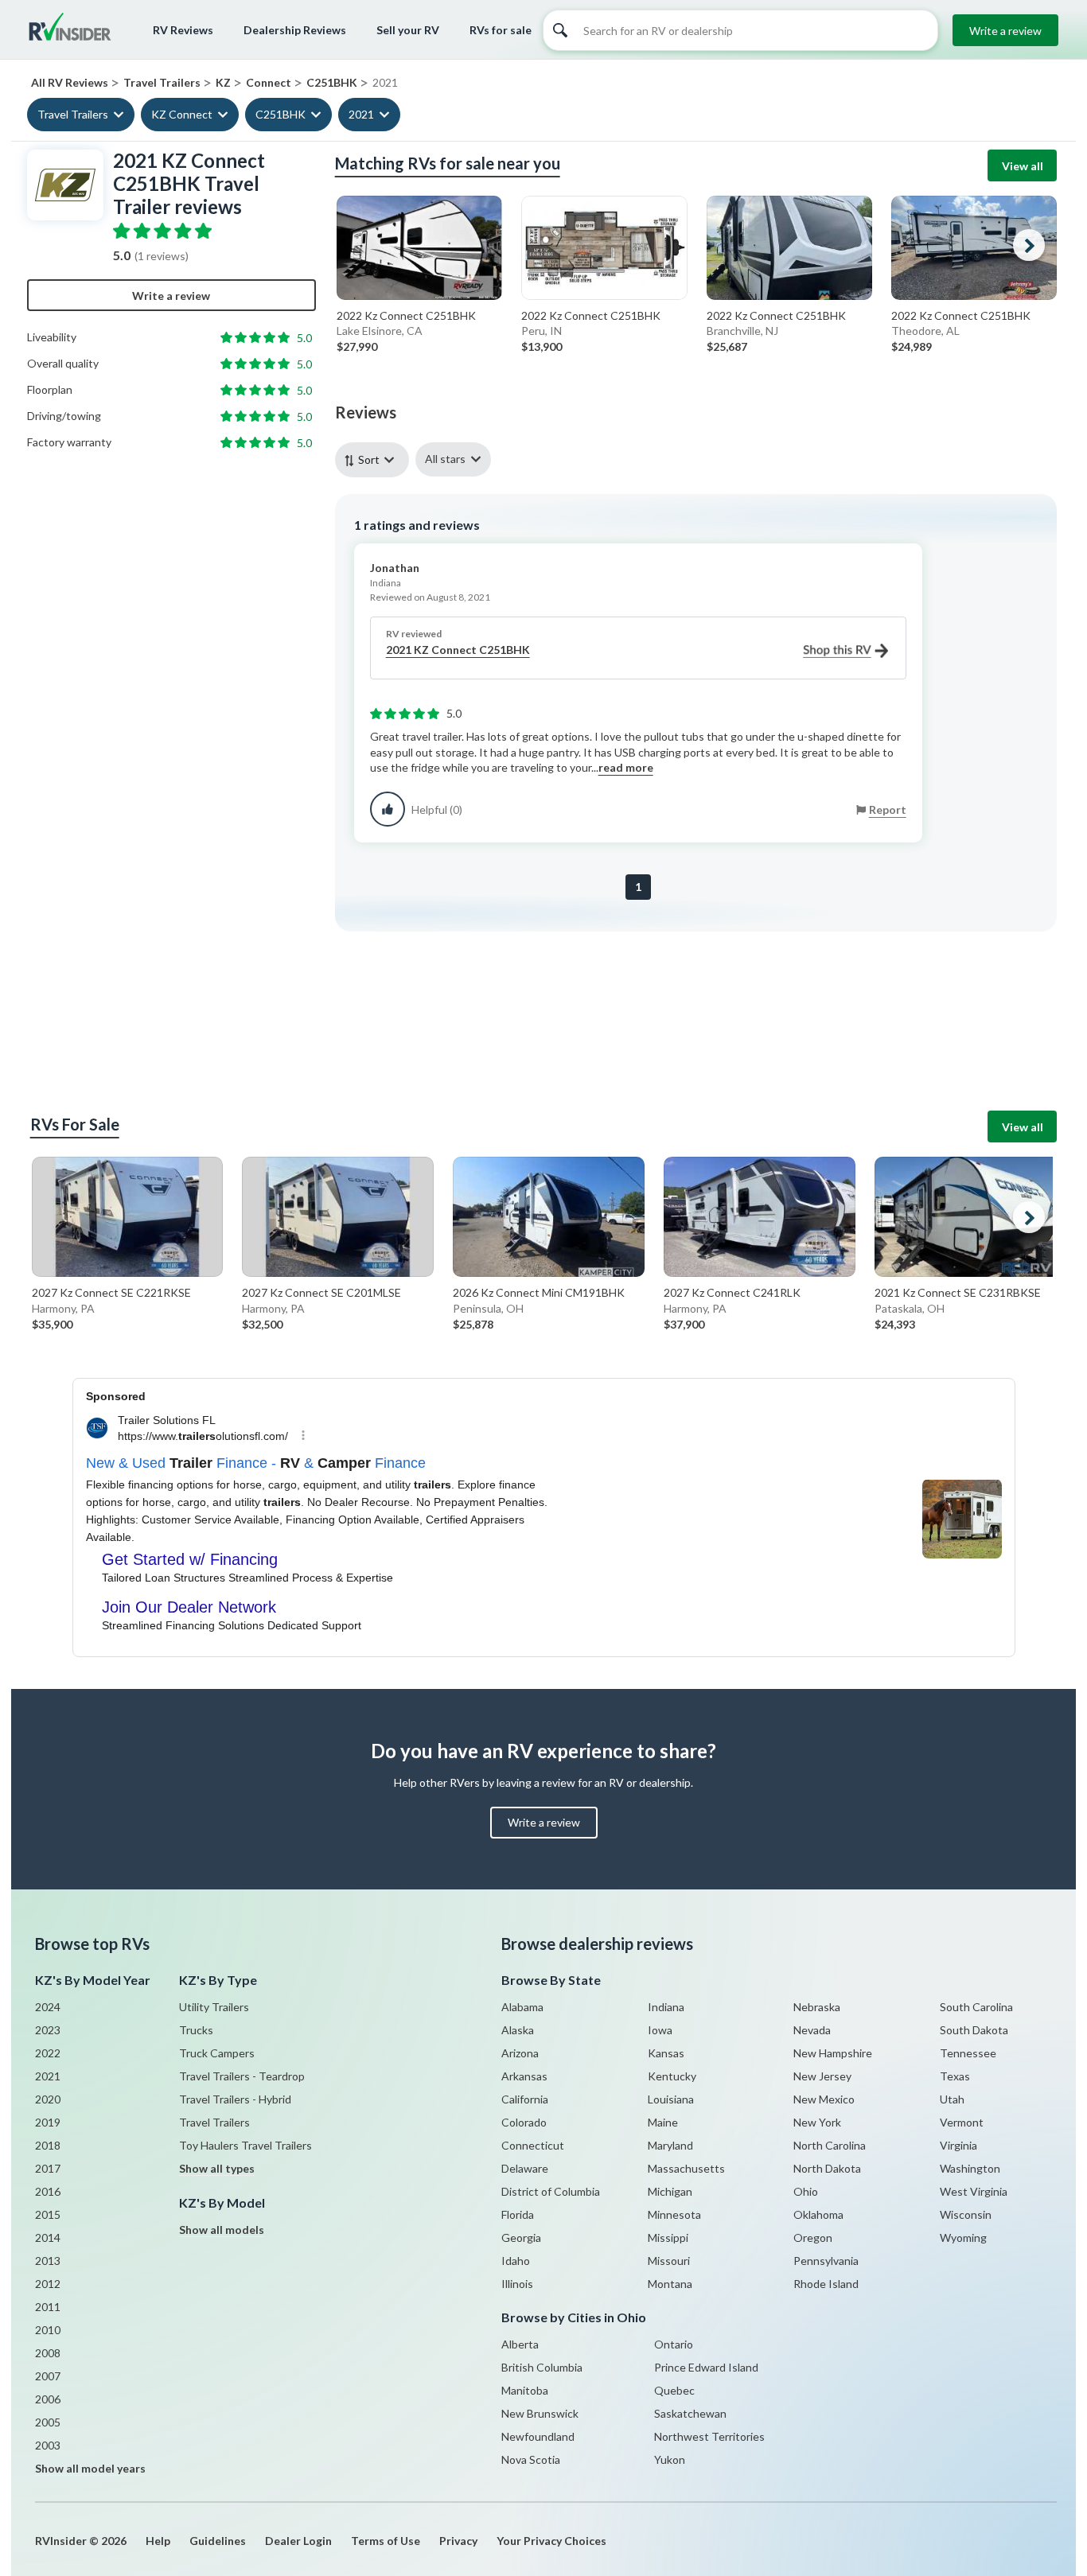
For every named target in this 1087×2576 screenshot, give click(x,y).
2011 (48, 2307)
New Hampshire (833, 2053)
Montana (670, 2284)
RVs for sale (501, 30)
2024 (48, 2007)
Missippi (668, 2237)
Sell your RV (408, 30)
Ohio (806, 2191)
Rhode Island (826, 2284)
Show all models (222, 2230)
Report (888, 809)
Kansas (666, 2053)
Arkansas (524, 2076)
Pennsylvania (826, 2261)
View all (1023, 166)
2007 (48, 2376)
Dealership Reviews (295, 30)
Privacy (458, 2541)
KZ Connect (182, 114)
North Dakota (827, 2168)
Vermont (962, 2122)
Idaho (516, 2261)
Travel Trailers (73, 114)
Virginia (958, 2145)
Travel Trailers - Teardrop (242, 2076)
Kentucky (672, 2076)
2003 (48, 2445)
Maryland (670, 2145)
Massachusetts (686, 2168)
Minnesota (674, 2214)
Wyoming (963, 2237)
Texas (955, 2076)
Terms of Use (386, 2541)
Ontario (674, 2344)
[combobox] (375, 459)
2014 (48, 2237)
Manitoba (525, 2390)
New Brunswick (540, 2413)
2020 (48, 2099)
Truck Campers (217, 2053)
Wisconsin (966, 2214)
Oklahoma (818, 2214)
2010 (48, 2330)
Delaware (525, 2168)
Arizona (520, 2053)
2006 (48, 2399)
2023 (48, 2030)
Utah (952, 2099)
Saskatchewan (690, 2413)
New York (817, 2122)
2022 (48, 2053)
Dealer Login (298, 2541)
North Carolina (830, 2145)
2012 (48, 2284)
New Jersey (822, 2076)
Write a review (1005, 31)
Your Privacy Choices (551, 2541)
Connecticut (533, 2145)
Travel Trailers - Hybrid (235, 2099)
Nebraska (817, 2007)
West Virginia (974, 2191)
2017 (48, 2168)
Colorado (524, 2122)
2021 (361, 114)
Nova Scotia (531, 2459)
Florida (518, 2214)
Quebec (674, 2390)
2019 (48, 2122)
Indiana (666, 2007)
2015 (48, 2214)
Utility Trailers (214, 2007)
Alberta (520, 2344)
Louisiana (671, 2099)
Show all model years (90, 2468)
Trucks (196, 2030)
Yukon (670, 2459)
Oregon (813, 2237)
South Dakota (974, 2030)
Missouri (669, 2261)
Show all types (217, 2168)
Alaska (518, 2030)
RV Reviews (183, 30)
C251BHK (281, 114)
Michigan (670, 2191)
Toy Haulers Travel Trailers (245, 2145)
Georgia (521, 2237)
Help (158, 2541)
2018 (48, 2145)
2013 (48, 2261)
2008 (48, 2353)
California (525, 2099)
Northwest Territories (709, 2436)
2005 (48, 2422)
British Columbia (542, 2367)
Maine (663, 2122)
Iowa (660, 2030)
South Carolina (976, 2007)
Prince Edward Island (706, 2367)
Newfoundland (538, 2436)
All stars (445, 459)
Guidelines (218, 2541)
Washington (970, 2168)
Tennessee (968, 2053)
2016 (48, 2191)
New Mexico (824, 2099)
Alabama (522, 2007)
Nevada (812, 2030)
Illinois (517, 2284)
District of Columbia (551, 2191)
